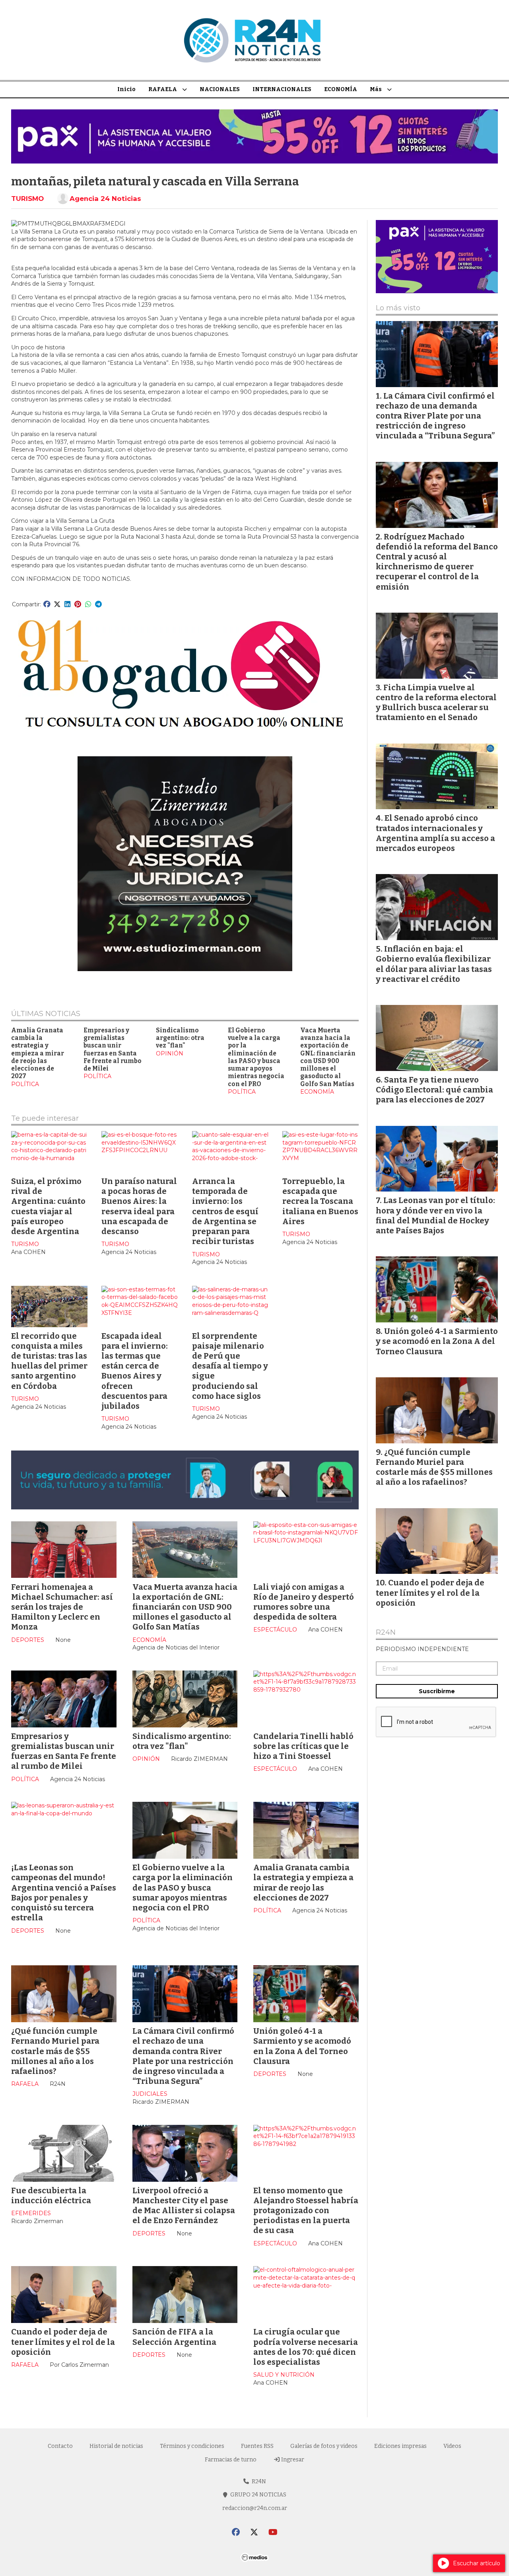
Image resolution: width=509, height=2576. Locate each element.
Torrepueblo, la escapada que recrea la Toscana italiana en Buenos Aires (320, 1201)
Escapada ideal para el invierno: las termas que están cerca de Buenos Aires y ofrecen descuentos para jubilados (135, 1371)
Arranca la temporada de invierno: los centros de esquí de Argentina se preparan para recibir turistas (225, 1211)
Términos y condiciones (192, 2446)
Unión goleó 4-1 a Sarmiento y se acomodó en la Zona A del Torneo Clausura (302, 2046)
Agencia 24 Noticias (105, 199)
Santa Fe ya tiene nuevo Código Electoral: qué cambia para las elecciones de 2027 (434, 1090)
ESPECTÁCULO (275, 1630)
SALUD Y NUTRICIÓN (284, 2375)
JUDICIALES (150, 2094)
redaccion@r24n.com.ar (255, 2508)
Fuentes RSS (257, 2446)
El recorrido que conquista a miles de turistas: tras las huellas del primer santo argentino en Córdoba (49, 1361)
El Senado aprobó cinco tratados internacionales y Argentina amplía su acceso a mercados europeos (435, 833)
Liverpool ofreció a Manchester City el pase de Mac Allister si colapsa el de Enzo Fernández (184, 2206)
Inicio (126, 89)
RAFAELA (163, 89)
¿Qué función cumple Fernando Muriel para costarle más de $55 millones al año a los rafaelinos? (55, 2051)
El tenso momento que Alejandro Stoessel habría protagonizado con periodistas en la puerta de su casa (306, 2211)
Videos (452, 2446)
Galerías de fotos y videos (324, 2446)
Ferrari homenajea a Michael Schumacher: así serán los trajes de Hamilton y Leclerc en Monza (62, 1607)
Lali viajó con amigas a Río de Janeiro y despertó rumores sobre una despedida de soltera (304, 1602)
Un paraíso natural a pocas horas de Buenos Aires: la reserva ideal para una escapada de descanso (139, 1206)
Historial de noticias (116, 2446)
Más (376, 89)
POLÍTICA (25, 1084)
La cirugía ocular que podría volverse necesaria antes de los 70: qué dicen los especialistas (306, 2347)
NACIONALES (220, 89)
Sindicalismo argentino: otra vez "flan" (180, 1038)
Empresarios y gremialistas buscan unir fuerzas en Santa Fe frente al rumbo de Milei (113, 1049)
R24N (386, 1633)
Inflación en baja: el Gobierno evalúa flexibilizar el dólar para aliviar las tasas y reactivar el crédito (434, 964)
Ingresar (292, 2460)
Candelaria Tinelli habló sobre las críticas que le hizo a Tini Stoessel (303, 1746)
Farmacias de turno (231, 2460)
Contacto (60, 2446)
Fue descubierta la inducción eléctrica (51, 2195)
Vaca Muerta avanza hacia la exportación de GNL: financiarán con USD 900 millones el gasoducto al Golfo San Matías (328, 1057)
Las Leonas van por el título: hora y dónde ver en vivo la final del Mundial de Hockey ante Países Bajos (435, 1215)
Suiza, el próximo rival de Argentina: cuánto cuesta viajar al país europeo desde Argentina (48, 1206)
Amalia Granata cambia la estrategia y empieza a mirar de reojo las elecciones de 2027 (38, 1053)
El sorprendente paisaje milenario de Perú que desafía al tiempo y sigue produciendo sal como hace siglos (230, 1366)
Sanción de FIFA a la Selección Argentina (174, 2337)
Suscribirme (437, 1691)
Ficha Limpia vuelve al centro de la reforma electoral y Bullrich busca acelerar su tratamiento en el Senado (436, 703)
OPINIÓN (170, 1053)
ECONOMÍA (341, 89)
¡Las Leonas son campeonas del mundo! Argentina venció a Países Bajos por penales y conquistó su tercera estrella (64, 1893)
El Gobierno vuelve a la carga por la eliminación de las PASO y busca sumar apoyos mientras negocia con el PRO (256, 1057)
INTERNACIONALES (282, 89)
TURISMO (27, 199)
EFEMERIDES (31, 2213)
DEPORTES (28, 1640)
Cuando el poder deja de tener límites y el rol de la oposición (63, 2342)
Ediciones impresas (400, 2446)
